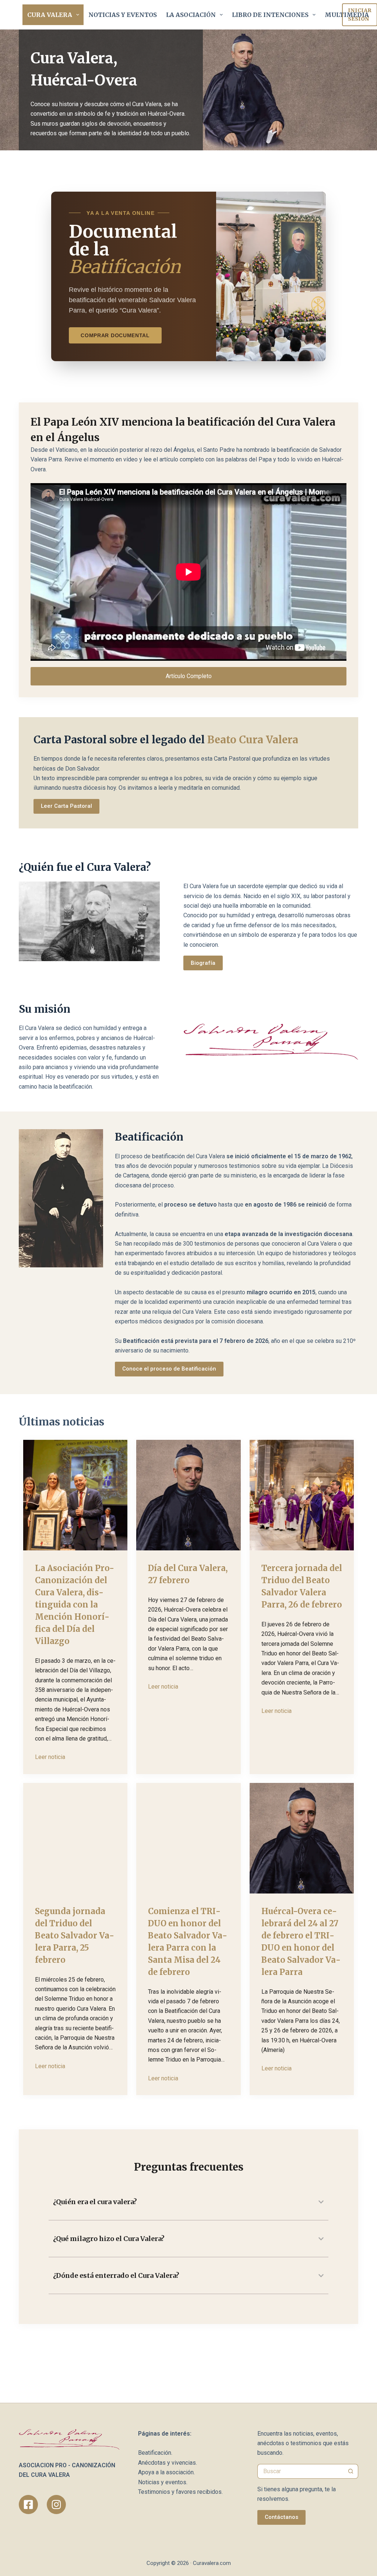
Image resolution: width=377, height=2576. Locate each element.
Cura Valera (50, 15)
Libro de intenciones (270, 15)
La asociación (191, 15)
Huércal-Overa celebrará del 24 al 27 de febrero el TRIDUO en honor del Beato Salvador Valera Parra (301, 1942)
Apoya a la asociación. (166, 2472)
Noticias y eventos (123, 15)
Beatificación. (155, 2453)
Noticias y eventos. (163, 2482)
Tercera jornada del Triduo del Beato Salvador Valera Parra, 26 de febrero (302, 1586)
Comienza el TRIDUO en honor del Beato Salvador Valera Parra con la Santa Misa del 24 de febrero (188, 1942)
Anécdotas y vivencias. (168, 2463)
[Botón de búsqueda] (351, 2471)
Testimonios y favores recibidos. (180, 2492)
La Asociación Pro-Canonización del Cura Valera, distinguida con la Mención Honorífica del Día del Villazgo (75, 1605)
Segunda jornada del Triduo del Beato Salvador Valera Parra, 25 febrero (75, 1936)
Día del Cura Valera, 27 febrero (188, 1574)
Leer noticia (50, 1757)
